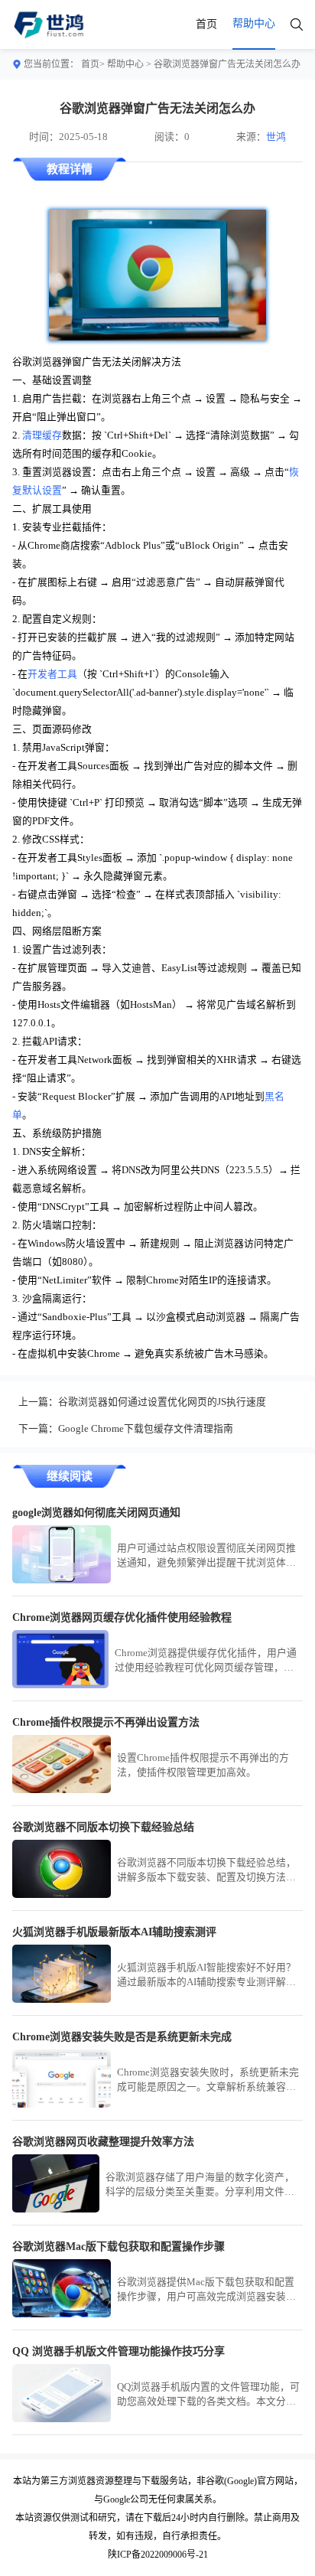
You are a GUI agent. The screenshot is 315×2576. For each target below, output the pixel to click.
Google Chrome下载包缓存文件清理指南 (146, 1429)
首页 (206, 24)
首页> (93, 64)
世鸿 (276, 137)
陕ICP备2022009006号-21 (158, 2555)
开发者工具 (52, 674)
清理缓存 (42, 435)
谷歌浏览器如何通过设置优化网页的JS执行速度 (162, 1402)
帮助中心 (125, 64)
